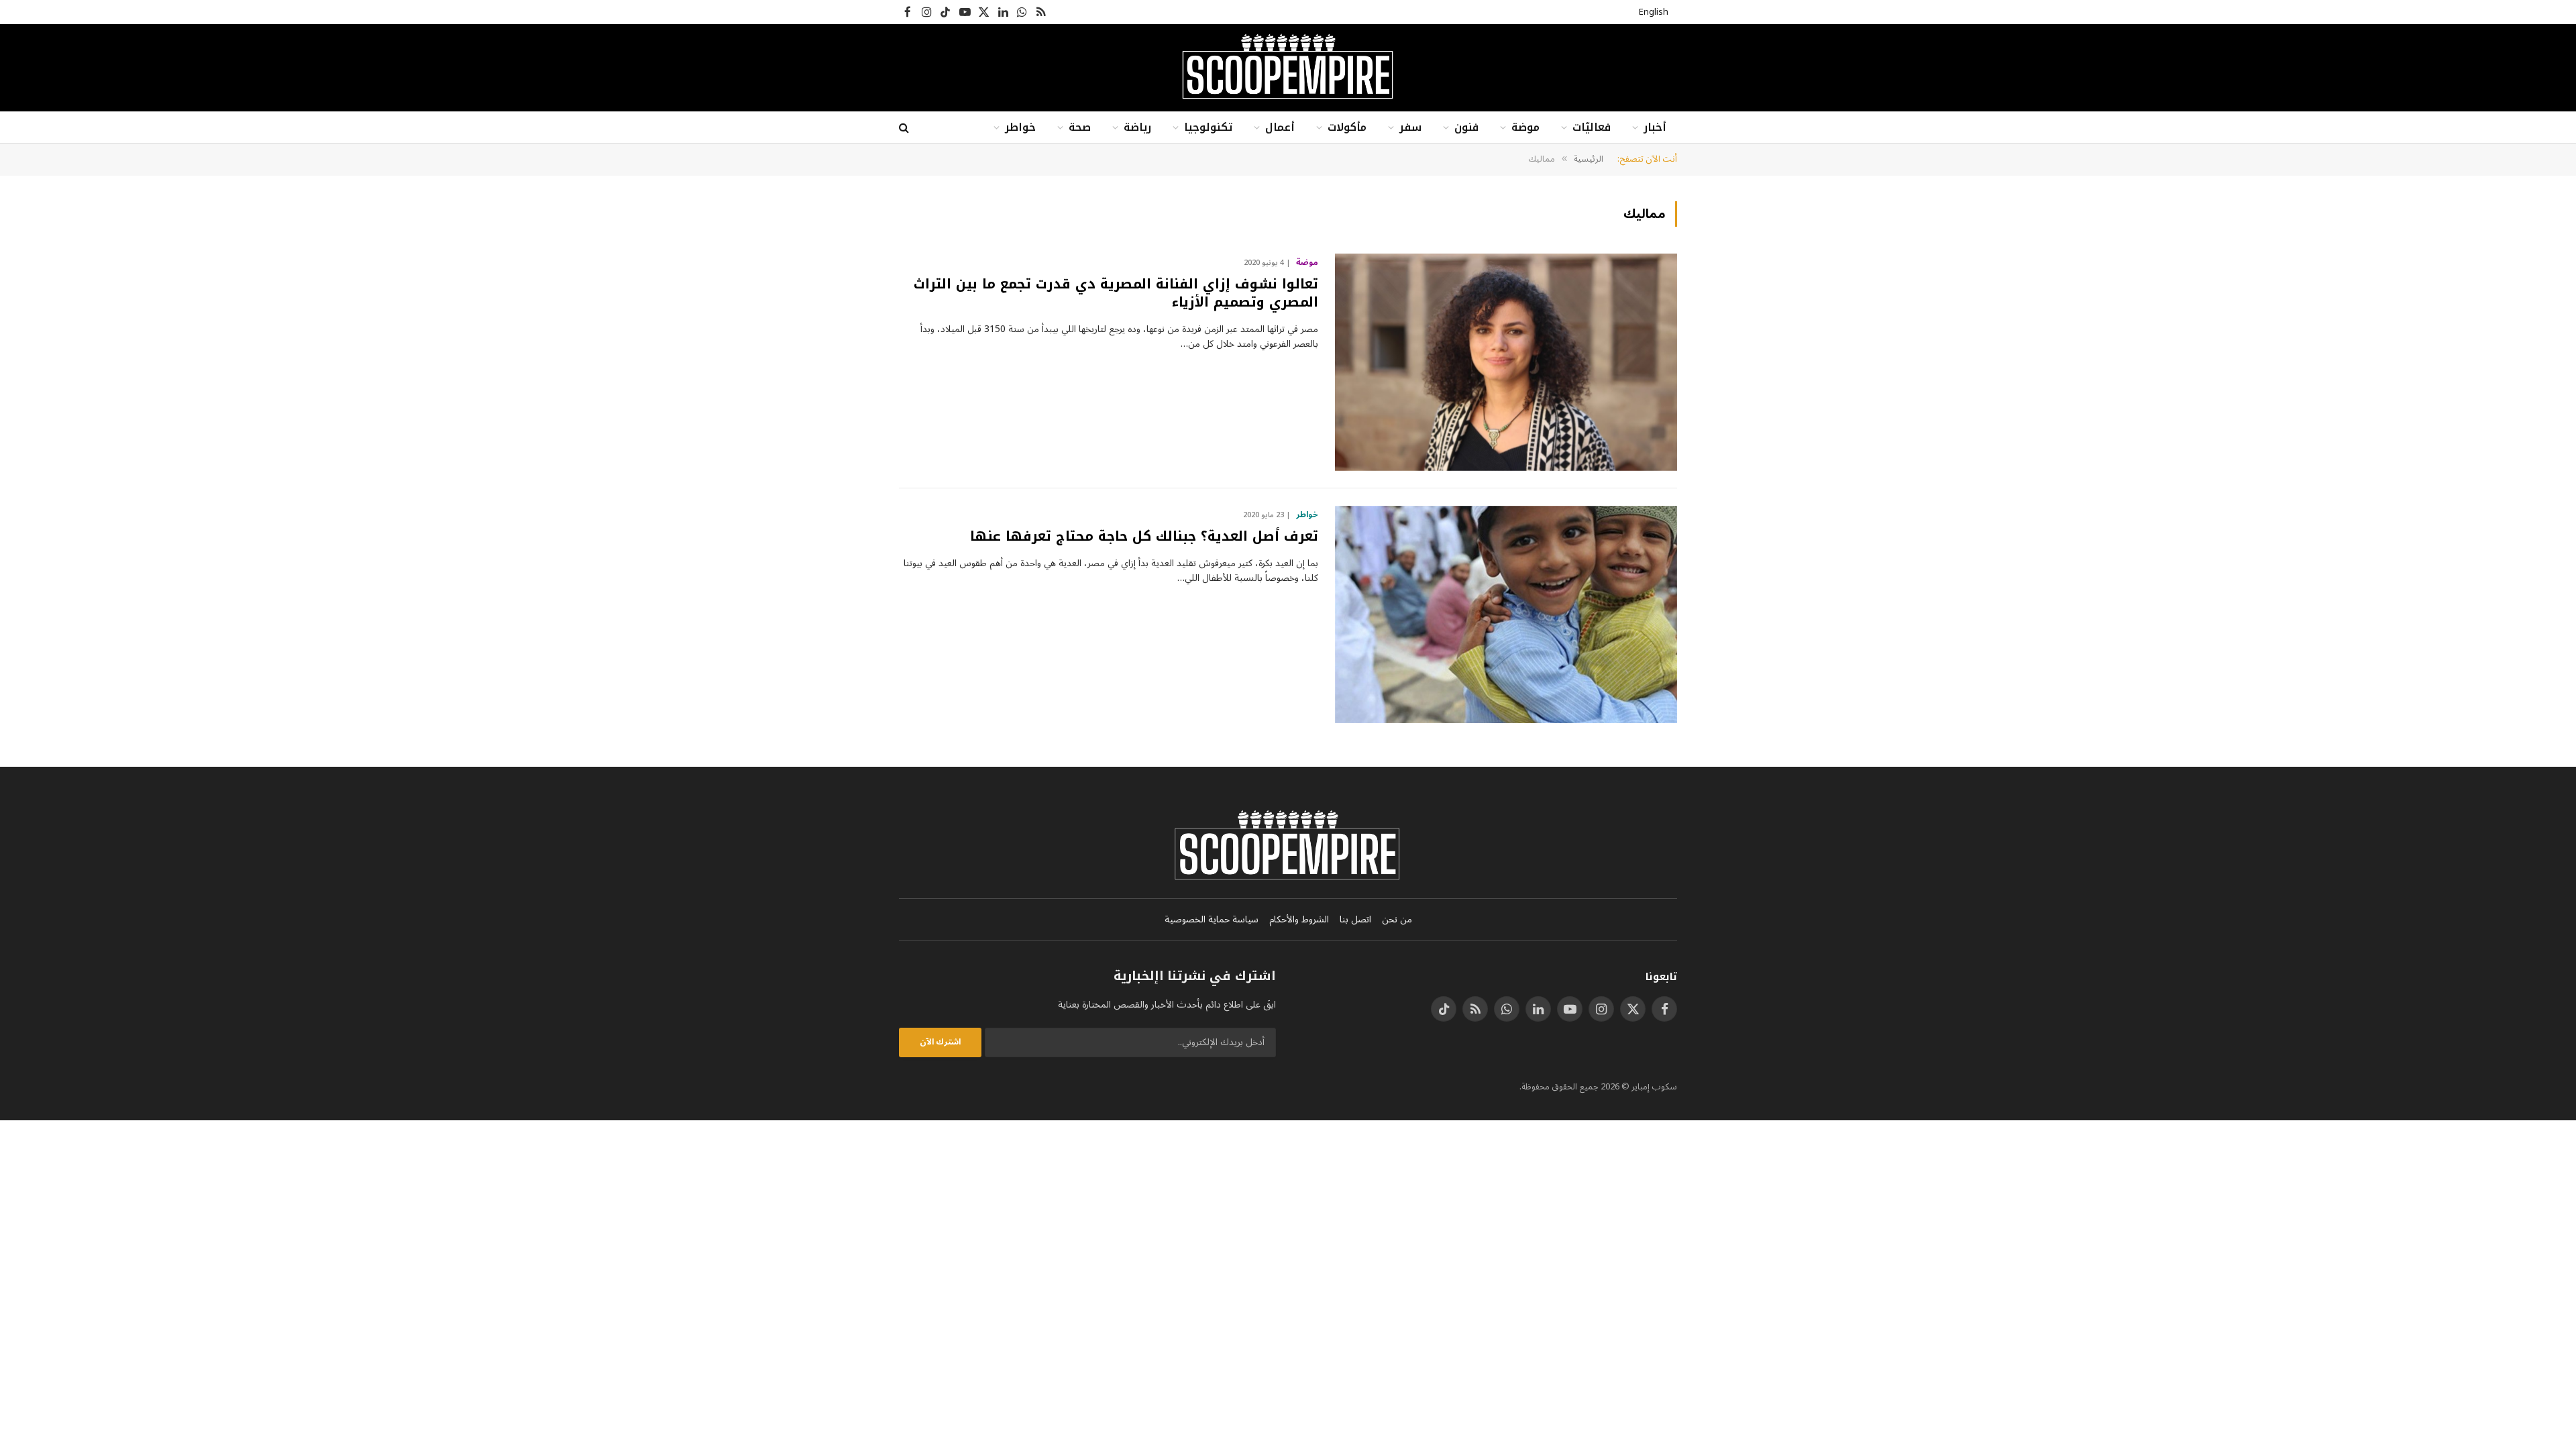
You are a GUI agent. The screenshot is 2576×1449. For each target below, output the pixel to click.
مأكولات (1347, 127)
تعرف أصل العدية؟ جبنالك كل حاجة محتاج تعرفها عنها (1144, 536)
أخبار (1655, 127)
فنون (1466, 127)
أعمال (1280, 127)
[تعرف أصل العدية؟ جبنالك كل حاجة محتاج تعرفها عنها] (1506, 614)
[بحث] (905, 128)
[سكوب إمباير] (1288, 68)
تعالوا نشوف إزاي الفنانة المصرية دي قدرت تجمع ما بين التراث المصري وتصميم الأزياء (1116, 293)
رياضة (1137, 127)
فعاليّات (1592, 127)
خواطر (1020, 127)
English (1654, 12)
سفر (1410, 127)
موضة (1525, 127)
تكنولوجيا (1208, 127)
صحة (1080, 127)
